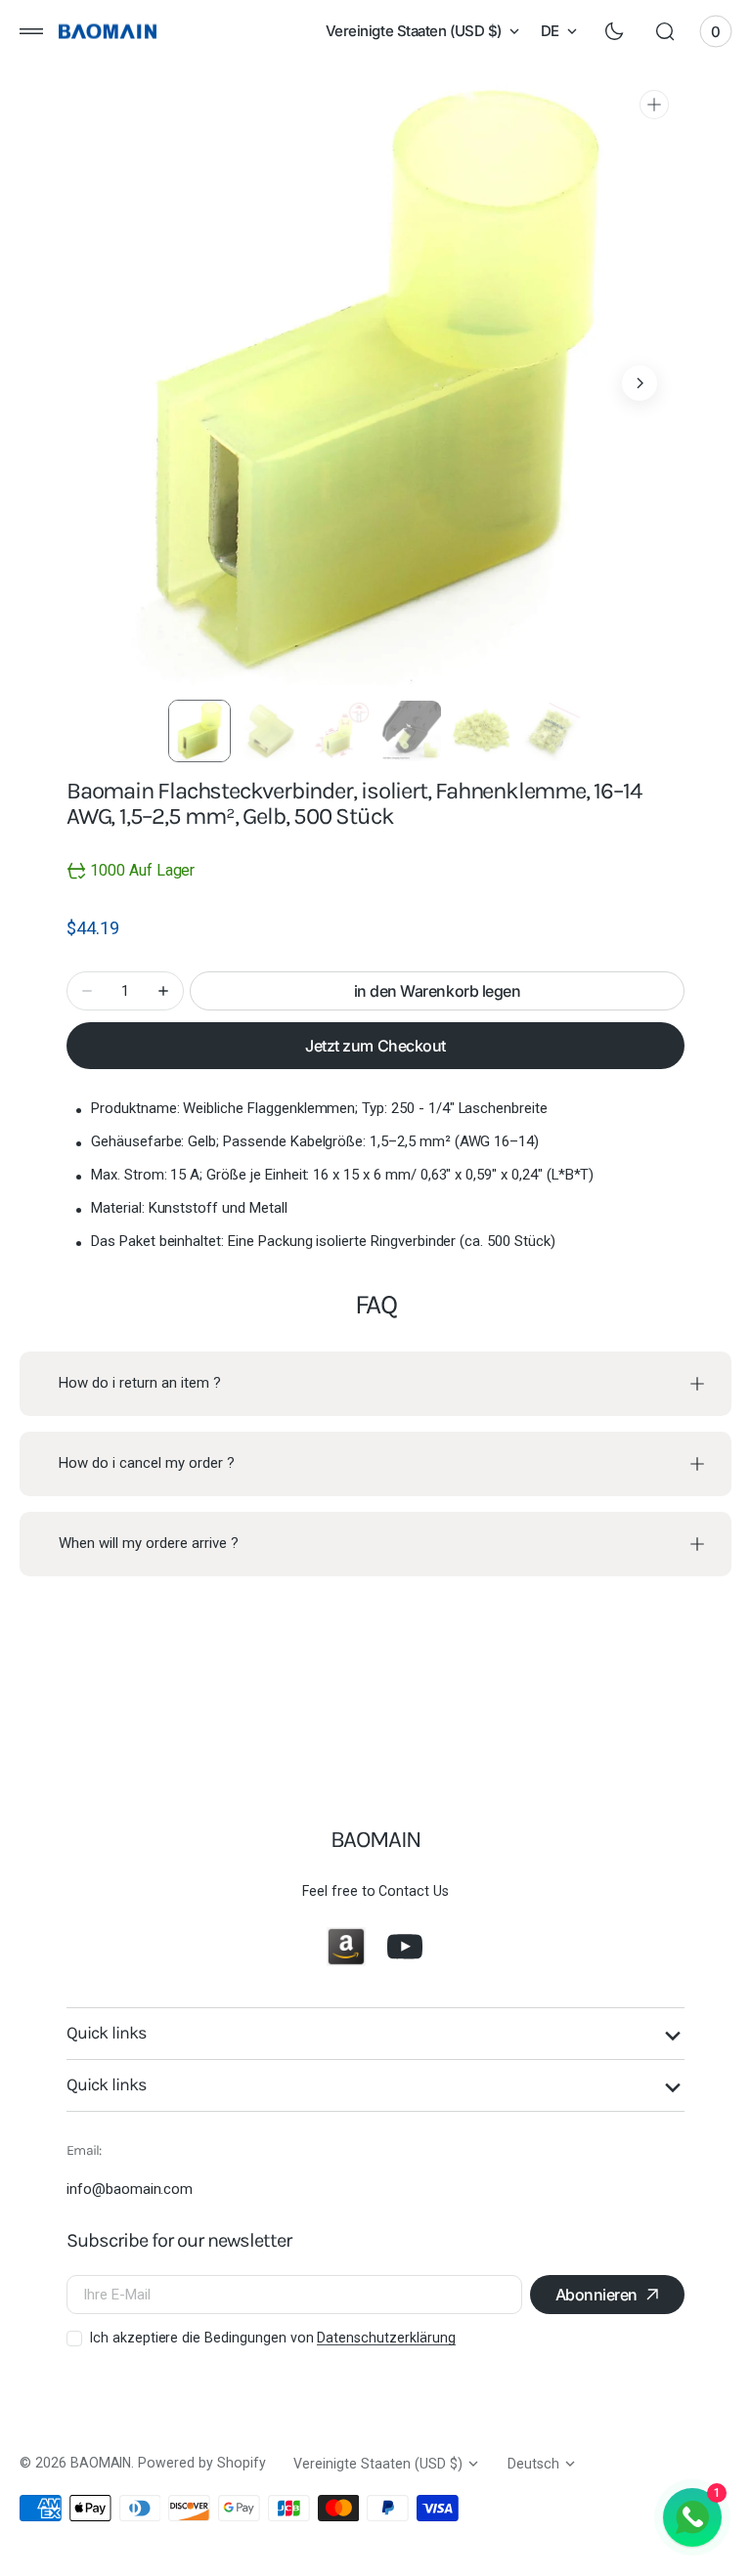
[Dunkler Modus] (614, 31)
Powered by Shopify (201, 2463)
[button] (31, 31)
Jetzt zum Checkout (375, 1046)
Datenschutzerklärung (386, 2338)
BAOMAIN (101, 2463)
